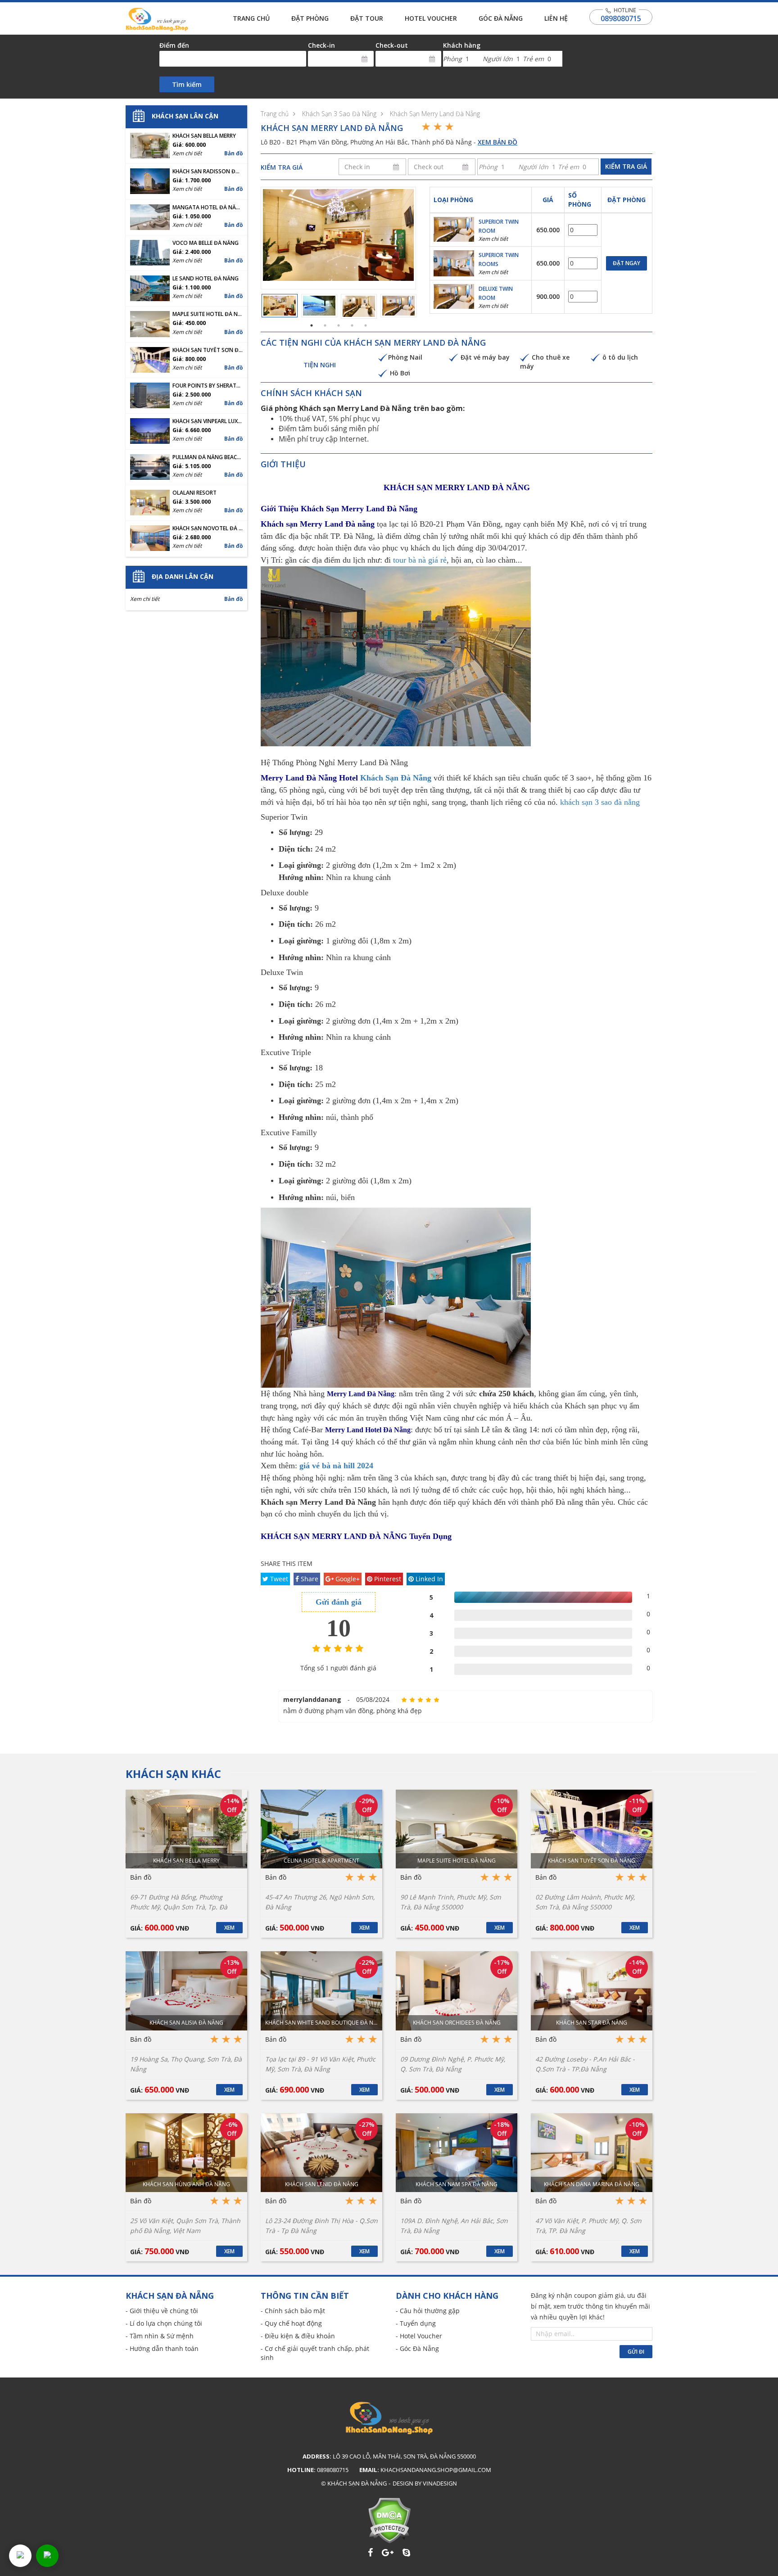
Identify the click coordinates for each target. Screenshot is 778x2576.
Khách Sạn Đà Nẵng (396, 778)
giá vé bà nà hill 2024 (336, 1466)
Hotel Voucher (431, 18)
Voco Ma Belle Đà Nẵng (206, 243)
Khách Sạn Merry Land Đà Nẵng (435, 114)
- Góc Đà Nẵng (417, 2348)
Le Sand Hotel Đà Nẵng (206, 279)
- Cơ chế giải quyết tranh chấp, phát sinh (315, 2353)
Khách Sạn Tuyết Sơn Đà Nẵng (208, 350)
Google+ (347, 1579)
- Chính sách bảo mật (293, 2311)
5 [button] (366, 325)
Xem (229, 1928)
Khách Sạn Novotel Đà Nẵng (208, 528)
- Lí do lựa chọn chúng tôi (164, 2323)
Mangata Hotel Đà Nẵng (208, 208)
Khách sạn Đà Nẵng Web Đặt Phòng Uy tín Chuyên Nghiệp (157, 19)
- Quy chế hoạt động (291, 2323)
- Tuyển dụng (416, 2323)
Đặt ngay (626, 263)
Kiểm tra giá (626, 166)
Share (309, 1579)
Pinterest (387, 1579)
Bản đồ (233, 153)
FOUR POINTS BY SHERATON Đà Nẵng (208, 386)
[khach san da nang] (20, 2556)
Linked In (428, 1579)
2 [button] (325, 325)
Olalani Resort (194, 493)
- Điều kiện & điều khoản (298, 2336)
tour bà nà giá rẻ (420, 560)
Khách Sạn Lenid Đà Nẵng (322, 2184)
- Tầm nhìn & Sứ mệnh (160, 2336)
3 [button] (339, 325)
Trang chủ (251, 18)
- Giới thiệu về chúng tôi (162, 2311)
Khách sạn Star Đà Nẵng (592, 2023)
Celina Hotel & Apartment (321, 1861)
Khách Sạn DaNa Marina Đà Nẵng (592, 2184)
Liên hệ (556, 18)
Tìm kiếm (187, 84)
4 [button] (352, 325)
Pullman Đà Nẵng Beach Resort (208, 457)
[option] (338, 235)
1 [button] (312, 325)
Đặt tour (367, 18)
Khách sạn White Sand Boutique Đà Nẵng (321, 2023)
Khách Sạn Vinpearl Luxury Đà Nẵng (208, 421)
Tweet (278, 1579)
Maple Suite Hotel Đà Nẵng (208, 314)
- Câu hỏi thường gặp (428, 2311)
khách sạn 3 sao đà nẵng (600, 802)
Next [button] (422, 238)
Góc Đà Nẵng (501, 18)
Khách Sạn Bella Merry (204, 136)
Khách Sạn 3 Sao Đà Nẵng (339, 114)
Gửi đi (636, 2352)
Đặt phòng (310, 18)
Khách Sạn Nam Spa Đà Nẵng (457, 2184)
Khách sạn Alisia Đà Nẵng (186, 2023)
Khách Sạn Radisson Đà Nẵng (208, 171)
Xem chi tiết (493, 239)
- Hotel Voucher (419, 2336)
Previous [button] (254, 238)
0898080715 (621, 18)
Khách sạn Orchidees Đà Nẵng (457, 2023)
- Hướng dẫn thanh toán (162, 2348)
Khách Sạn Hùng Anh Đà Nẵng (186, 2184)
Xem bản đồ (498, 142)
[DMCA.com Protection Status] (389, 2520)
